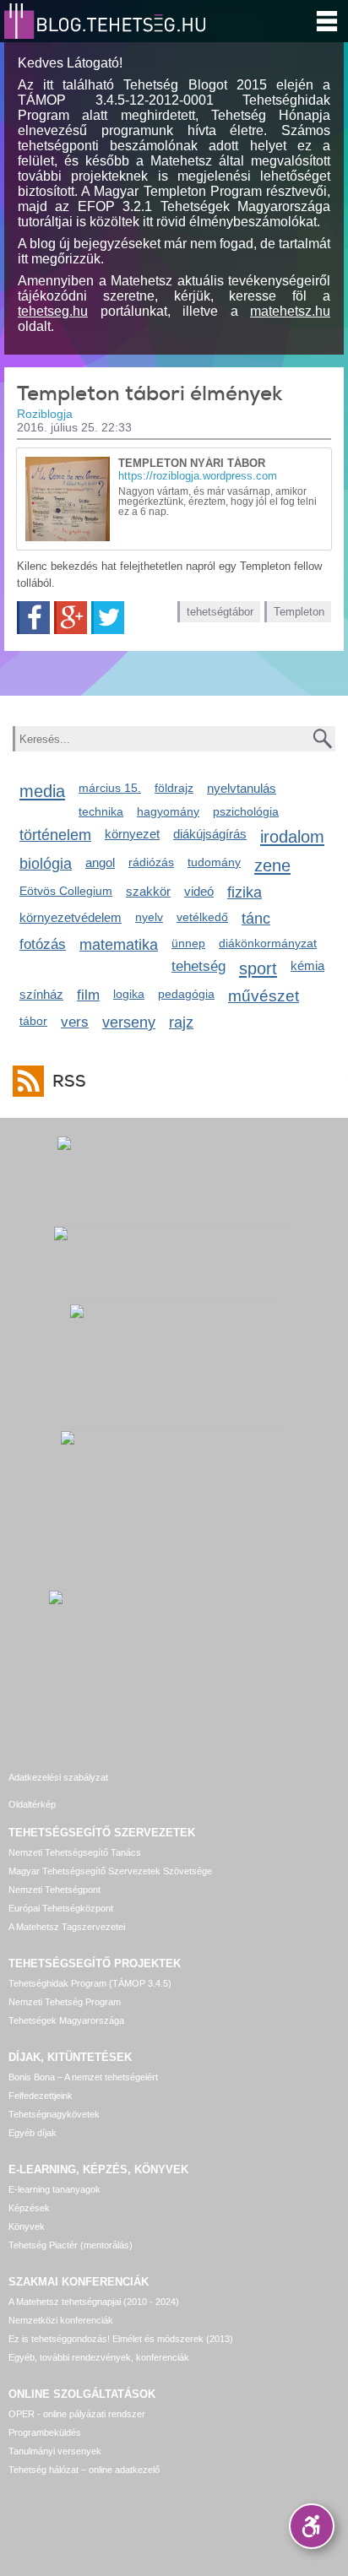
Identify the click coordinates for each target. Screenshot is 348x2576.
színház (41, 994)
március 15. (110, 788)
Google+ (71, 618)
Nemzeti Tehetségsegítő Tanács (75, 1852)
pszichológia (246, 811)
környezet (132, 834)
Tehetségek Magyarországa (66, 2020)
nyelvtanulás (242, 788)
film (88, 995)
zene (272, 865)
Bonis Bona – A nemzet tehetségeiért (83, 2077)
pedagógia (186, 994)
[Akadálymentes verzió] (312, 2526)
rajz (181, 1022)
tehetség (198, 966)
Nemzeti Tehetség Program (65, 2002)
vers (75, 1022)
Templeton (299, 612)
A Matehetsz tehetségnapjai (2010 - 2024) (94, 2302)
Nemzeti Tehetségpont (54, 1890)
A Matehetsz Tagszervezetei (67, 1927)
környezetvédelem (71, 917)
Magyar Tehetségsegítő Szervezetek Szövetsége (110, 1871)
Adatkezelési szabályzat (58, 1777)
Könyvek (27, 2226)
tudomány (214, 862)
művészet (264, 996)
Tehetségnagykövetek (54, 2114)
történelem (55, 835)
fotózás (43, 944)
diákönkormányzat (268, 943)
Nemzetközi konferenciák (61, 2320)
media (42, 791)
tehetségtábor (220, 612)
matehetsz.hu (290, 311)
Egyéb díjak (33, 2133)
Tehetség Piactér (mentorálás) (71, 2245)
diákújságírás (210, 834)
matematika (119, 945)
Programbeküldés (45, 2432)
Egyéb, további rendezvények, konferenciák (99, 2357)
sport (258, 968)
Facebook (33, 618)
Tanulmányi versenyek (55, 2451)
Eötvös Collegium (66, 891)
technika (101, 811)
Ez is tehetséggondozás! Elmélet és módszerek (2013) (121, 2339)
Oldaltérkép (32, 1804)
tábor (33, 1021)
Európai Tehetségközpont (61, 1908)
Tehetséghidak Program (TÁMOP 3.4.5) (90, 1983)
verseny (129, 1022)
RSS (69, 1081)
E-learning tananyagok (54, 2189)
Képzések (29, 2208)
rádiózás (151, 862)
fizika (245, 892)
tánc (256, 919)
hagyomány (168, 811)
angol (100, 862)
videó (199, 891)
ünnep (188, 943)
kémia (307, 965)
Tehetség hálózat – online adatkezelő (84, 2470)
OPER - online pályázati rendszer (77, 2414)
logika (129, 994)
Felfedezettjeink (41, 2096)
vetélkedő (202, 917)
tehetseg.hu (53, 311)
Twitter (108, 618)
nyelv (149, 917)
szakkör (148, 891)
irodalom (292, 836)
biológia (46, 864)
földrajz (174, 788)
